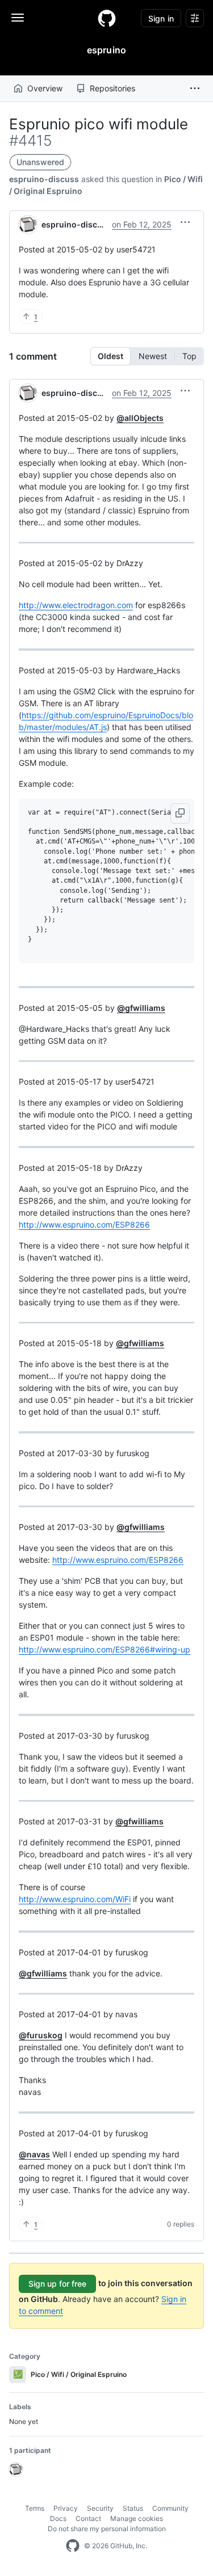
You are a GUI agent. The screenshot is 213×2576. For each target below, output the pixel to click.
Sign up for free (57, 2284)
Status (133, 2508)
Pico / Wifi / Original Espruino (70, 2374)
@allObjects (140, 418)
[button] (195, 88)
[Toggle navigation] (18, 18)
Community (170, 2508)
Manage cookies (137, 2518)
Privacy (66, 2508)
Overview (45, 88)
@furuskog (41, 2035)
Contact (88, 2518)
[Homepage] (107, 18)
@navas (34, 2154)
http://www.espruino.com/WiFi (75, 1899)
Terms (35, 2508)
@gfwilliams (141, 1008)
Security (100, 2508)
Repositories (112, 88)
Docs (58, 2518)
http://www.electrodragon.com (76, 605)
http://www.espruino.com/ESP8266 (84, 1224)
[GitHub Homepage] (73, 2546)
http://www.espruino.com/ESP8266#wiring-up (105, 1649)
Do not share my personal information (107, 2529)
